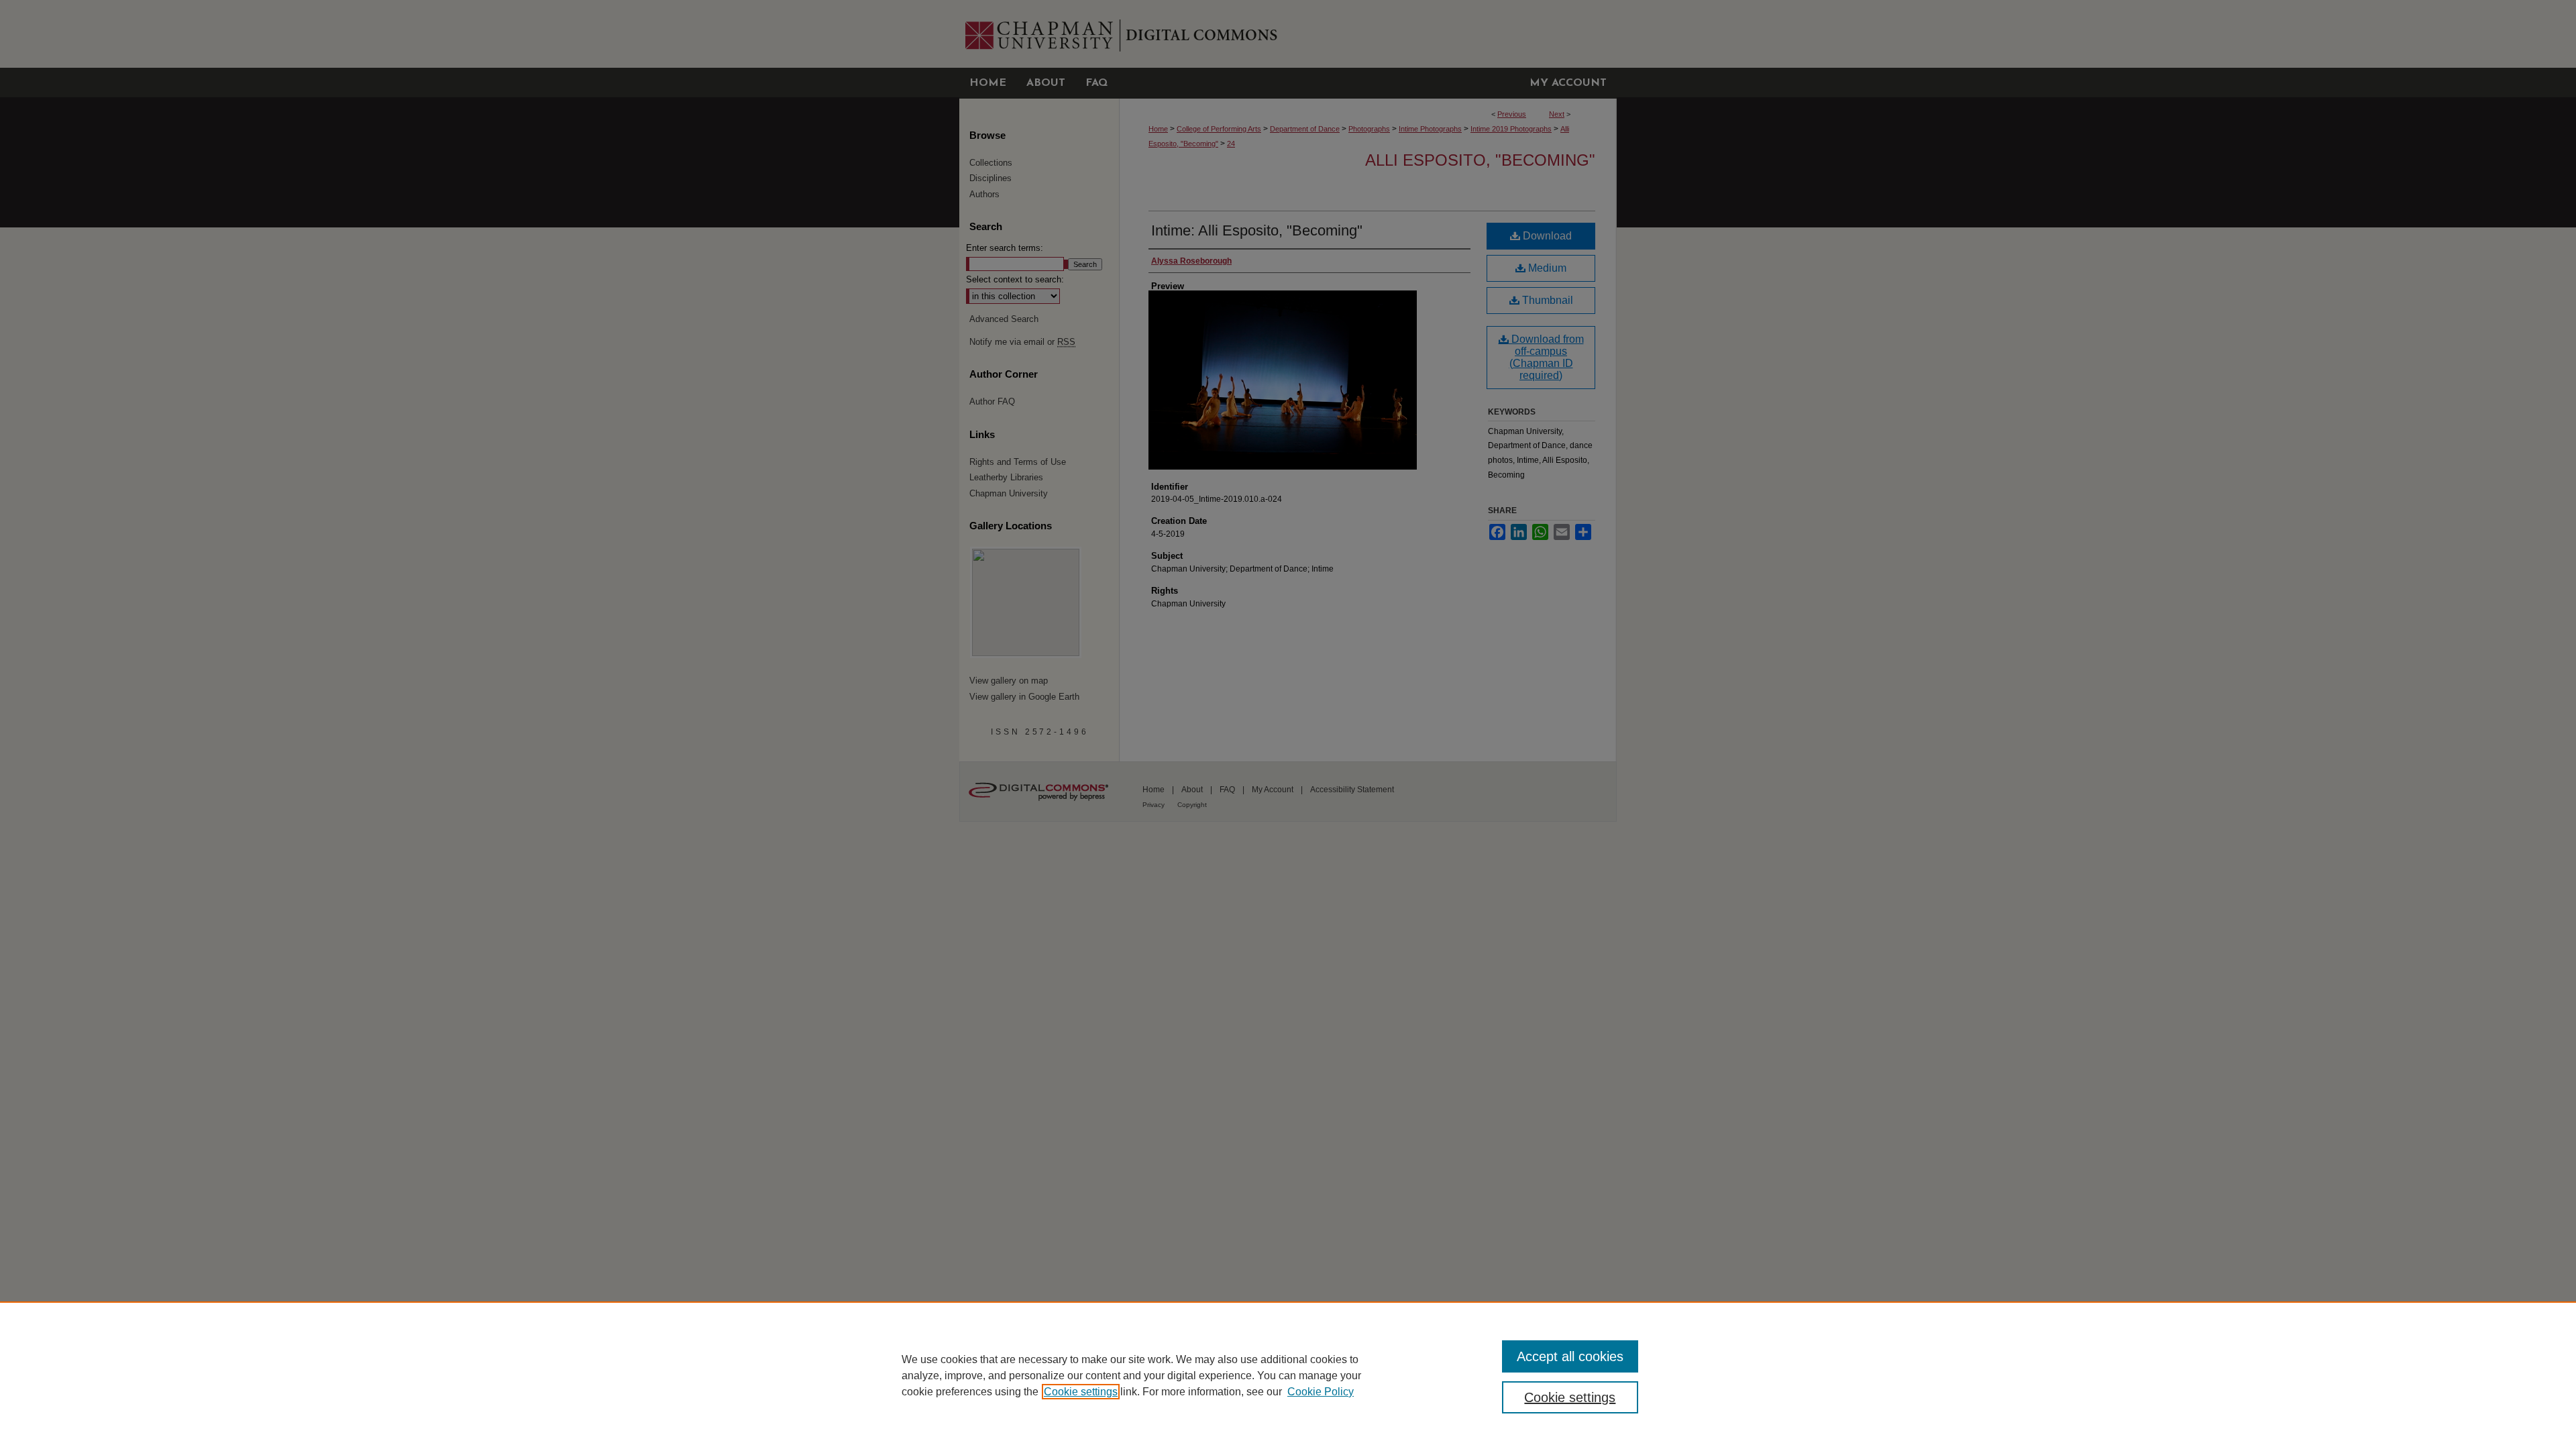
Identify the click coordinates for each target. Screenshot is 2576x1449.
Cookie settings (1081, 1392)
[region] (1288, 1375)
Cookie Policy (1321, 1392)
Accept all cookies (1570, 1356)
